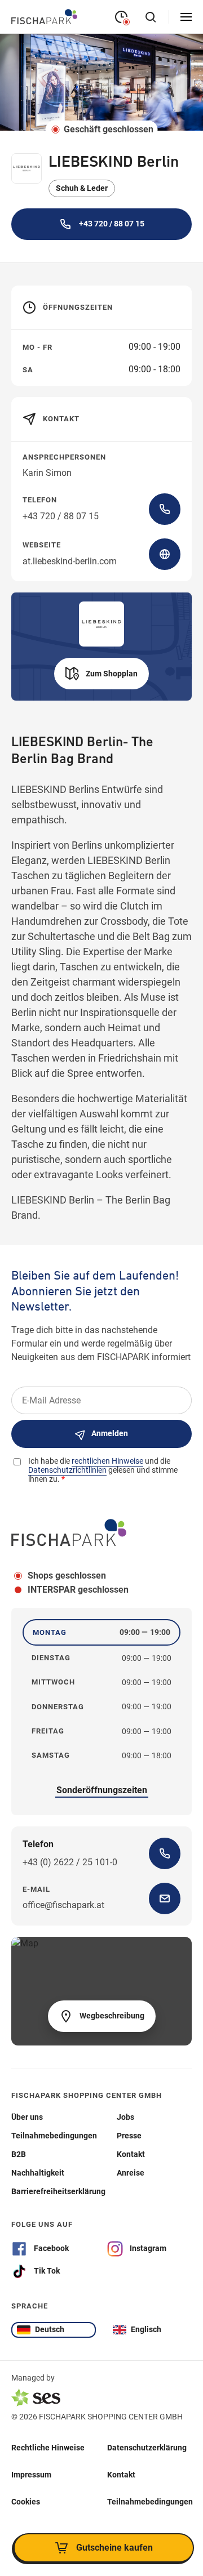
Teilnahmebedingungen (150, 2502)
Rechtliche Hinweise (48, 2448)
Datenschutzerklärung (147, 2448)
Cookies (26, 2502)
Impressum (31, 2475)
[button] (101, 674)
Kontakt (121, 2475)
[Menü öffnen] (186, 17)
